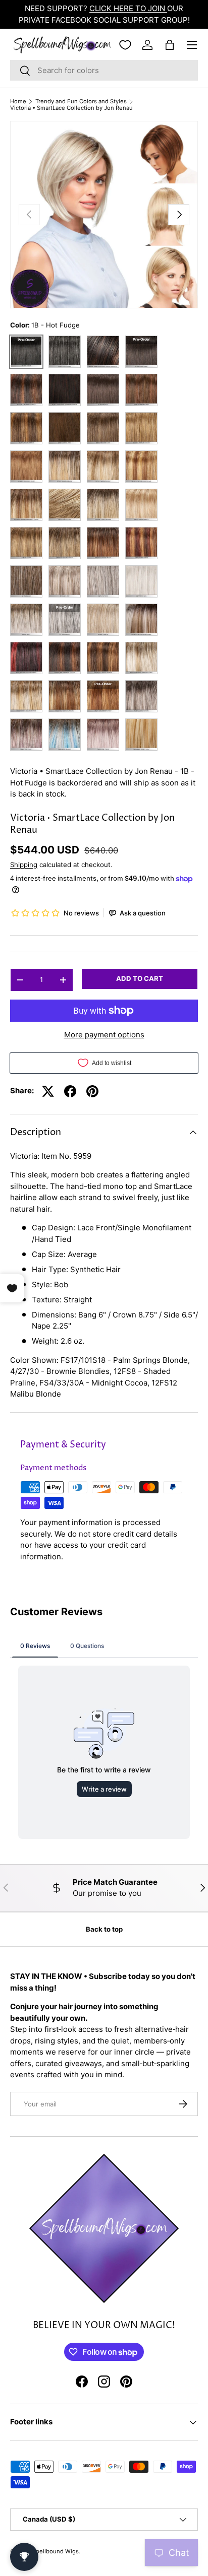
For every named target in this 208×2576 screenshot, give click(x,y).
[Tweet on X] (48, 1091)
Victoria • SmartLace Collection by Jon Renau (71, 108)
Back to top (104, 1929)
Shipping (24, 865)
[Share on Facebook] (70, 1091)
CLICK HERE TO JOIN (128, 8)
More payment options (104, 1035)
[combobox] (104, 70)
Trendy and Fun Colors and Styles (81, 102)
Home (18, 102)
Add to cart (140, 978)
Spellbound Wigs (56, 2551)
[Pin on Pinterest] (92, 1091)
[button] (170, 45)
